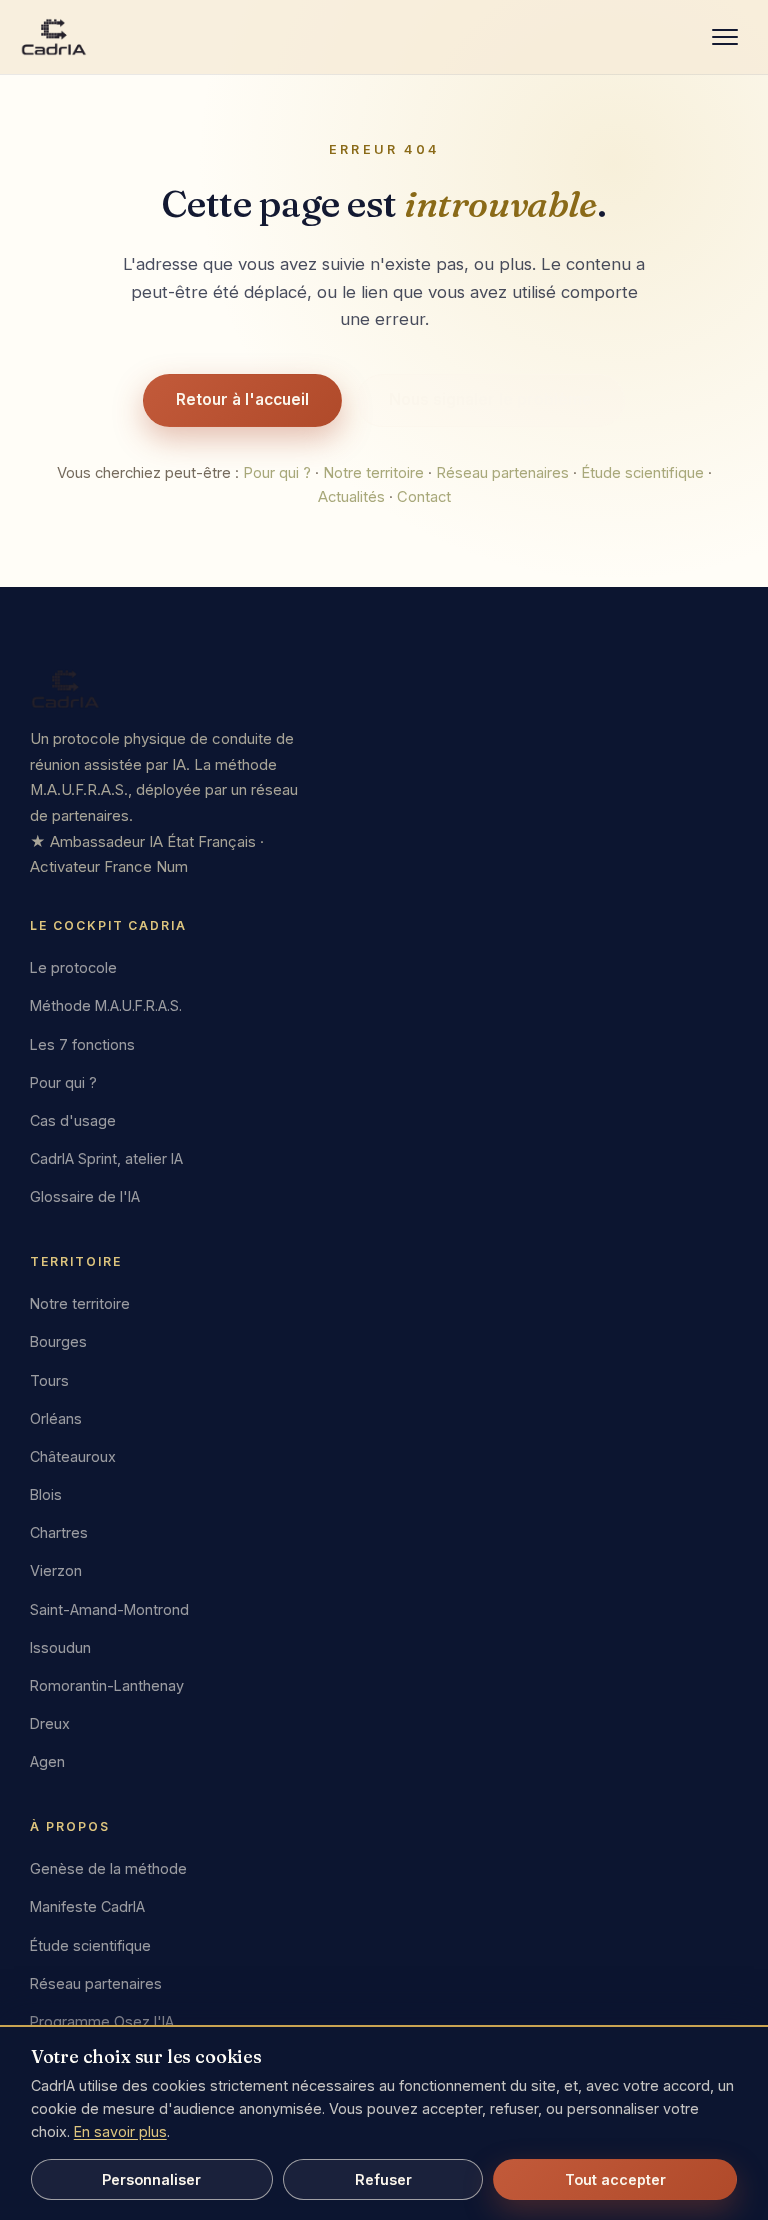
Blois (46, 1494)
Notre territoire (373, 473)
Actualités (351, 497)
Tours (49, 1380)
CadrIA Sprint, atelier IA (106, 1158)
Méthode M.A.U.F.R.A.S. (106, 1005)
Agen (47, 1761)
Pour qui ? (277, 473)
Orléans (56, 1418)
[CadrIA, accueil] (384, 689)
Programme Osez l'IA (102, 2021)
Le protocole (73, 967)
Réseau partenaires (502, 473)
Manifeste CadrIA (87, 1906)
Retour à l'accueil (242, 399)
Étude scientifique (642, 473)
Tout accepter (615, 2179)
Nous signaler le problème (490, 399)
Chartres (59, 1532)
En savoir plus (120, 2131)
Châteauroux (73, 1456)
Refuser (383, 2179)
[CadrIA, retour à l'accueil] (54, 37)
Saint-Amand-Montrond (109, 1609)
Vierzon (56, 1570)
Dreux (50, 1723)
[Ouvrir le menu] (725, 37)
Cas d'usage (73, 1120)
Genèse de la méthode (108, 1868)
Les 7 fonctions (82, 1044)
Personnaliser (151, 2179)
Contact (424, 497)
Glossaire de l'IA (85, 1196)
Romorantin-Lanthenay (107, 1685)
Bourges (58, 1341)
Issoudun (60, 1647)
